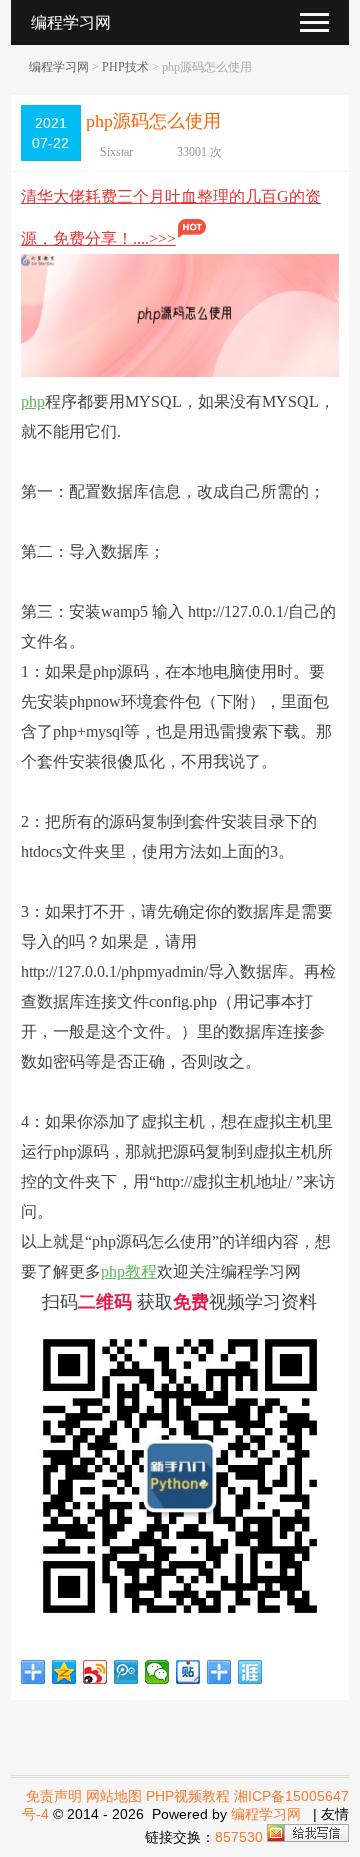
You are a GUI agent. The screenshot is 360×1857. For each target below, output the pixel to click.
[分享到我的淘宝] (219, 1672)
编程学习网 (59, 67)
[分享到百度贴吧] (188, 1672)
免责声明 (54, 1796)
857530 (239, 1837)
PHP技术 (125, 67)
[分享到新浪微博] (95, 1672)
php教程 (129, 1271)
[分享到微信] (157, 1672)
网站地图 (114, 1796)
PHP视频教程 (188, 1796)
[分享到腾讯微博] (126, 1672)
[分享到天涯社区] (250, 1672)
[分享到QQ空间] (64, 1672)
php (33, 401)
